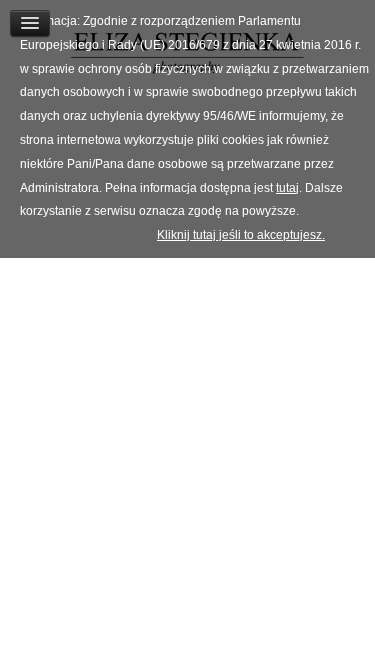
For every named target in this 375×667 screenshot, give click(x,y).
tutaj (287, 188)
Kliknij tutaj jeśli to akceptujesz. (241, 235)
